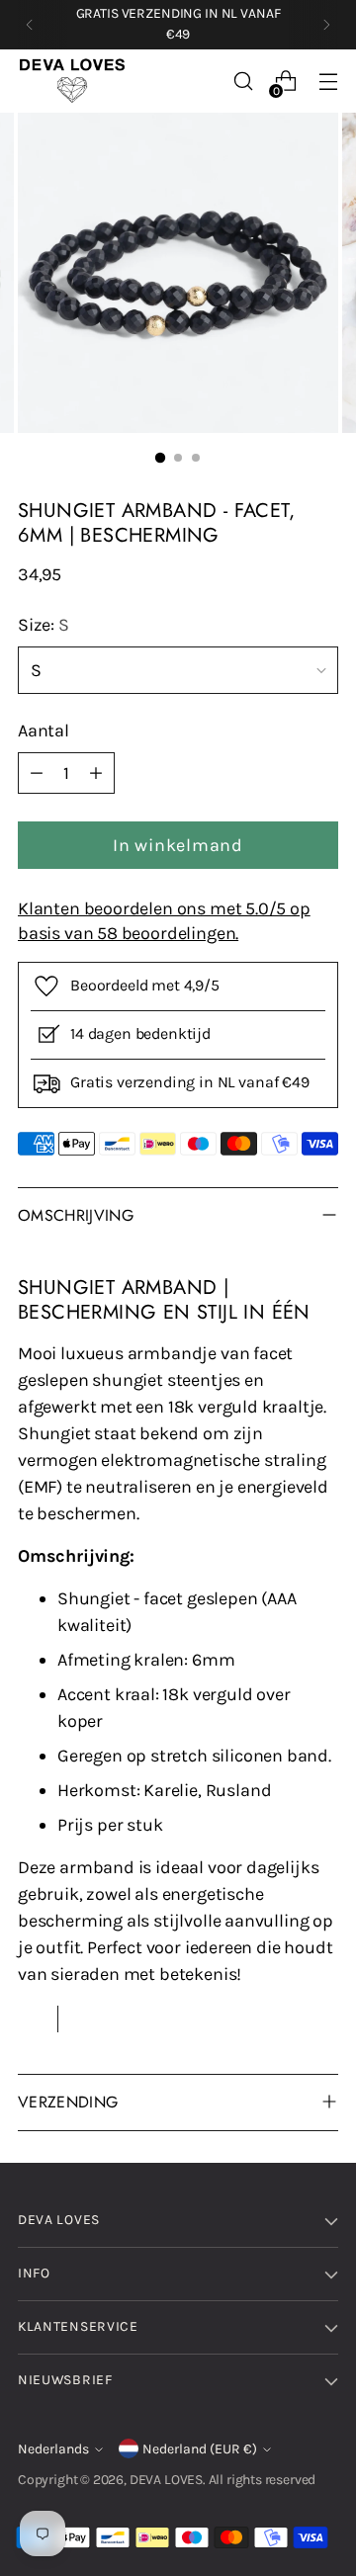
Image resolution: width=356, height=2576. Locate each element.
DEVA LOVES (166, 2480)
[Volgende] (326, 25)
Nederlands (53, 2449)
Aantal (44, 730)
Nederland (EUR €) (200, 2449)
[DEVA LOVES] (72, 81)
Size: (44, 625)
